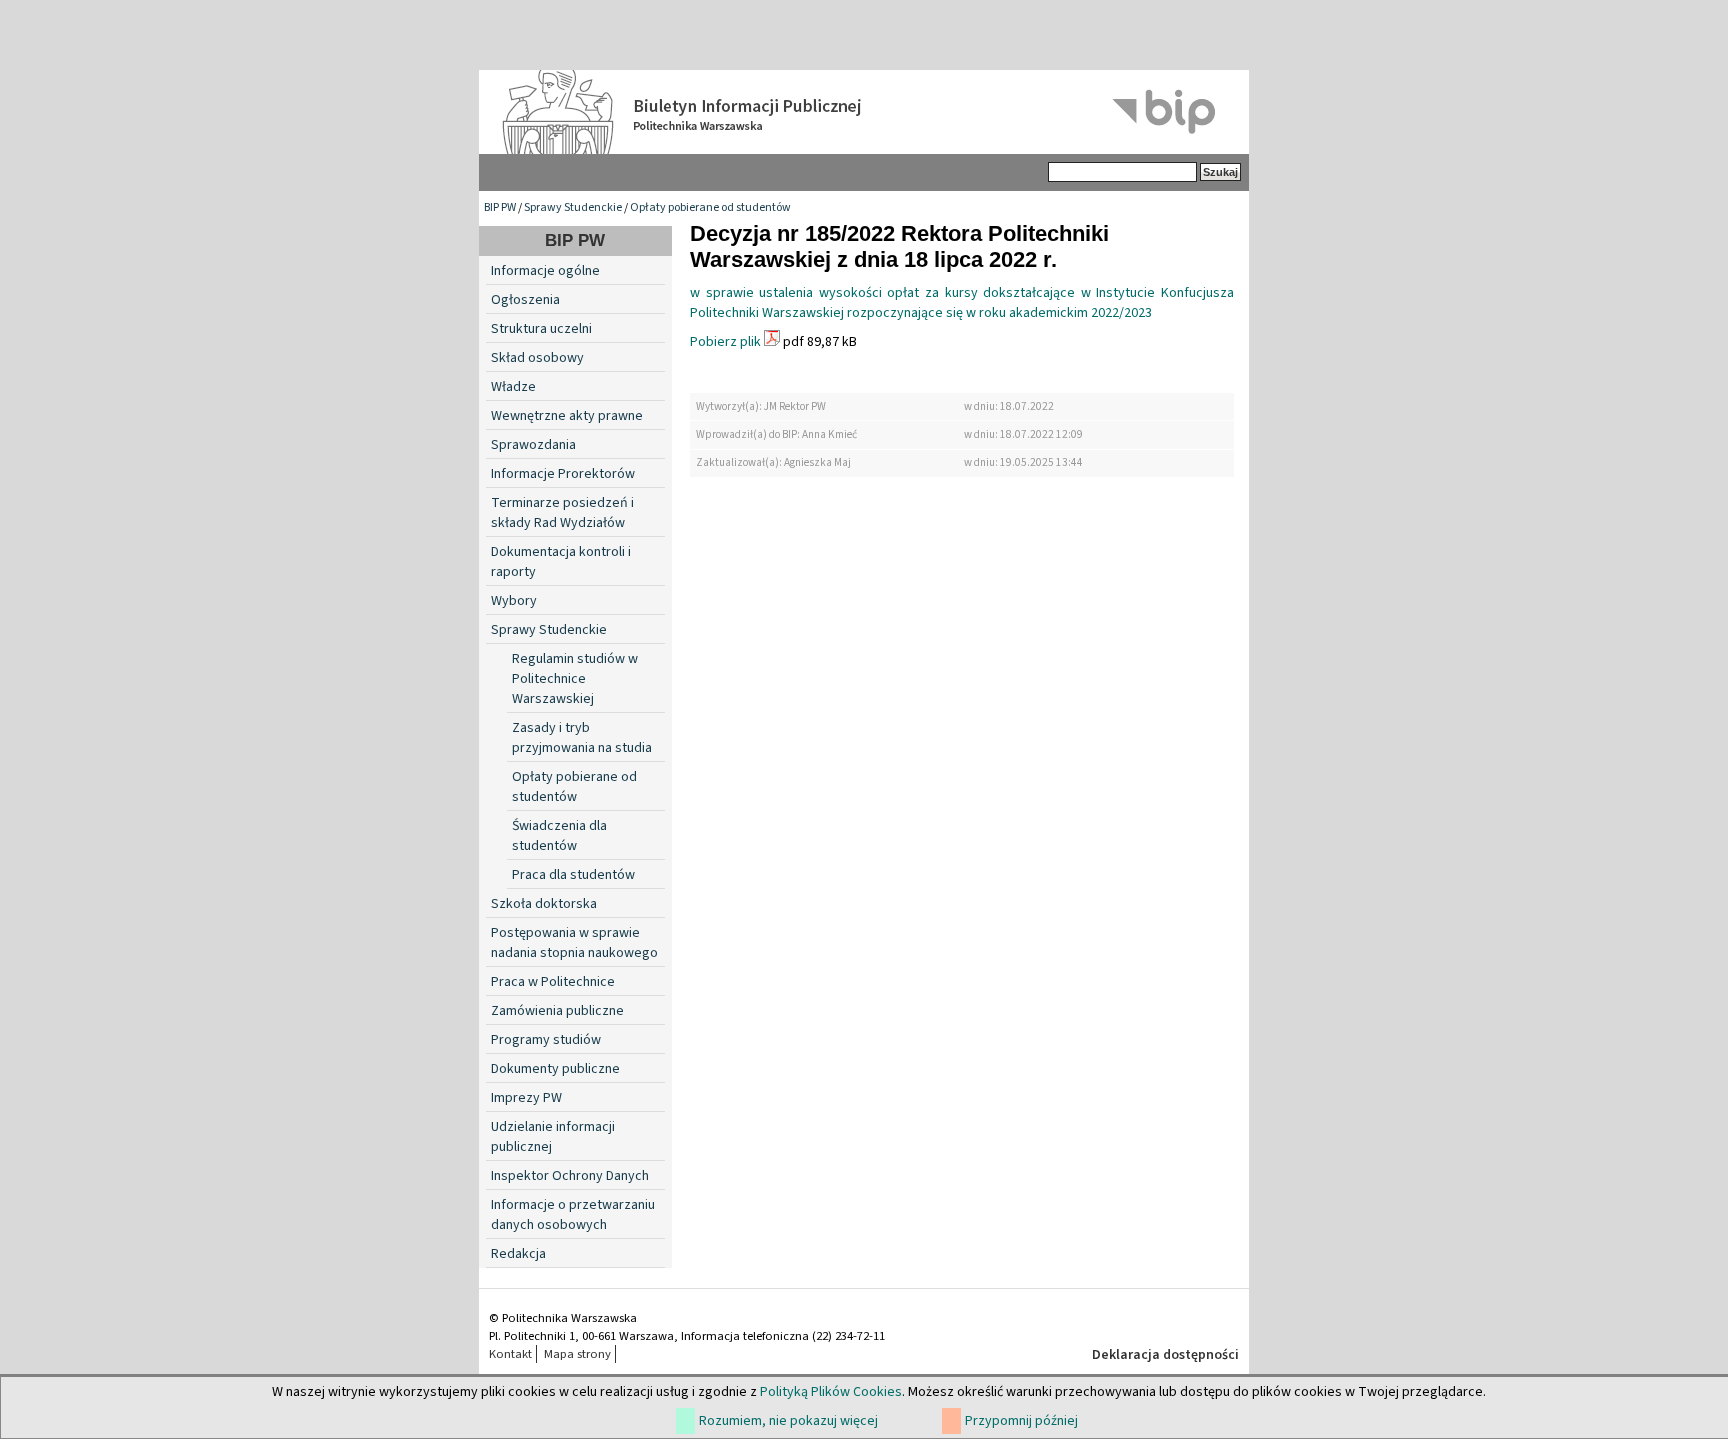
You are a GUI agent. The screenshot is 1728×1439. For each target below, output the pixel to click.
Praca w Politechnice (553, 982)
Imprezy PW (526, 1098)
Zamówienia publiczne (557, 1011)
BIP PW (500, 207)
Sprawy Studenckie (573, 207)
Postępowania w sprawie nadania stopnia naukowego (574, 943)
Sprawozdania (533, 445)
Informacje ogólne (545, 271)
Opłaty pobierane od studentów (710, 207)
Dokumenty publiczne (555, 1069)
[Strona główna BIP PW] (864, 112)
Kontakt (510, 1354)
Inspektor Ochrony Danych (570, 1176)
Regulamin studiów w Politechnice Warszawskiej (575, 679)
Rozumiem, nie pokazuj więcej (788, 1421)
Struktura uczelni (541, 329)
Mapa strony (577, 1354)
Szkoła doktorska (544, 904)
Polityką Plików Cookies (831, 1392)
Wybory (514, 601)
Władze (513, 387)
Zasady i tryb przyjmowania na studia (582, 738)
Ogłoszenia (525, 300)
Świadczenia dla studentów (559, 836)
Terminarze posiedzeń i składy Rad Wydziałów (562, 513)
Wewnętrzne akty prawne (567, 416)
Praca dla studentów (573, 875)
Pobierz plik (725, 342)
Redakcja (518, 1254)
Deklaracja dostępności (1165, 1355)
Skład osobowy (537, 358)
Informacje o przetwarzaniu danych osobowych (573, 1215)
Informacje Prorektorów (563, 474)
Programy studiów (546, 1040)
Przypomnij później (1021, 1421)
